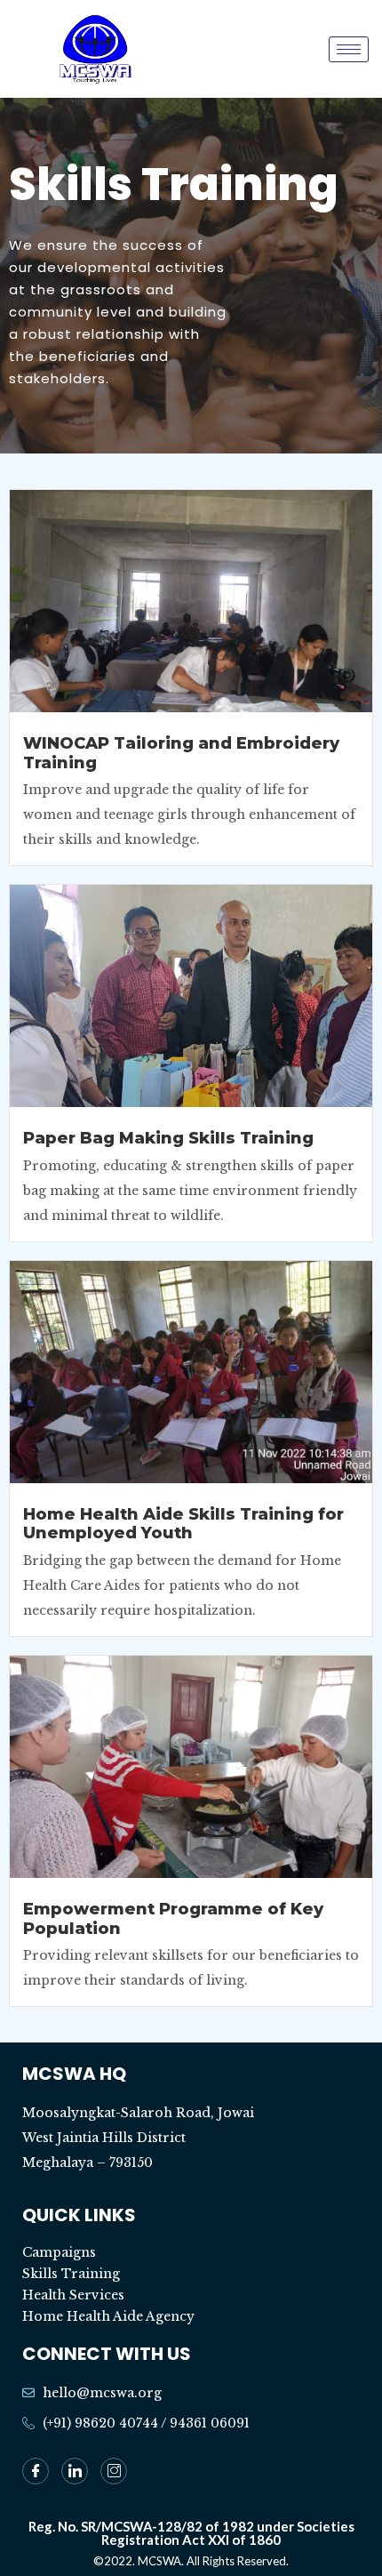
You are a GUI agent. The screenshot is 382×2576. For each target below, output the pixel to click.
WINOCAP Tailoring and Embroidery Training (181, 753)
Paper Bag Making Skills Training (168, 1138)
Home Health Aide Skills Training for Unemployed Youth (183, 1524)
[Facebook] (36, 2471)
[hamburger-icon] (349, 49)
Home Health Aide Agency (108, 2316)
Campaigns (59, 2252)
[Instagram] (114, 2471)
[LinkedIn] (75, 2471)
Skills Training (71, 2274)
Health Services (73, 2295)
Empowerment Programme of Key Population (173, 1919)
